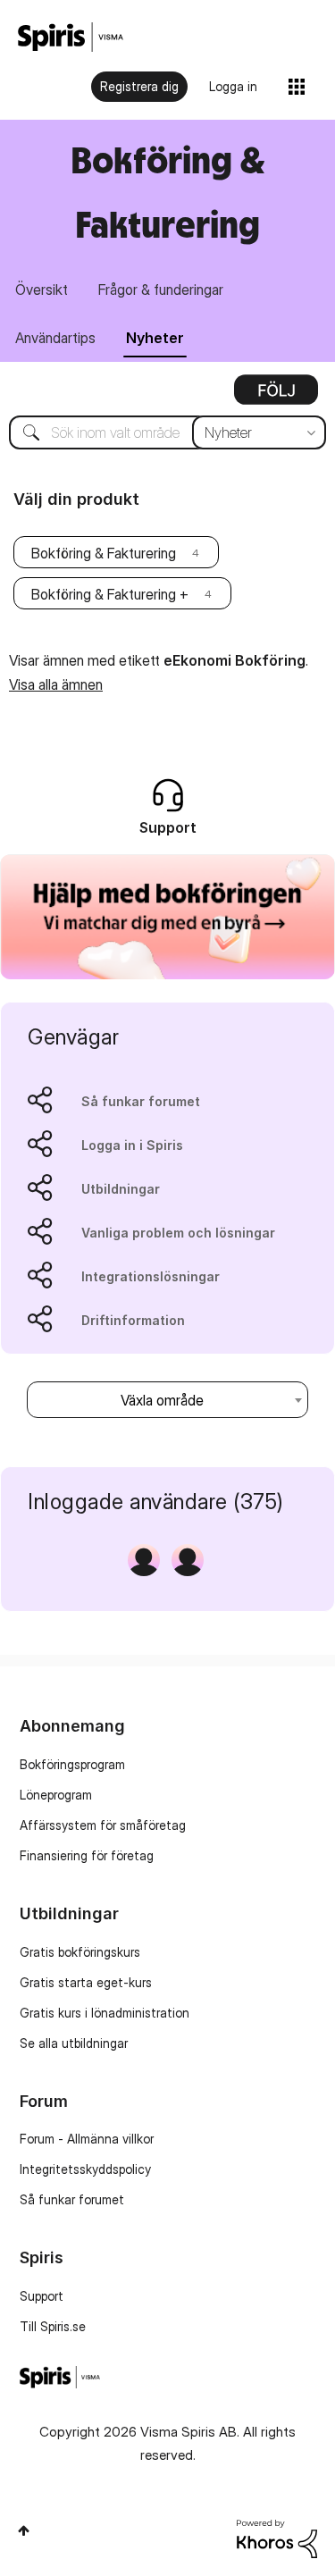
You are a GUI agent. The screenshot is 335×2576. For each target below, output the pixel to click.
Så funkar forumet (141, 1101)
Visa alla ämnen (56, 684)
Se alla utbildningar (74, 2043)
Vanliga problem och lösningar (178, 1233)
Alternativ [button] (276, 396)
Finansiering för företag (87, 1855)
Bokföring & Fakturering (104, 553)
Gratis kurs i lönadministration (105, 2013)
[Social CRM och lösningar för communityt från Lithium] (277, 2537)
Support (42, 2296)
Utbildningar (121, 1189)
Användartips (55, 338)
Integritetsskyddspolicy (85, 2169)
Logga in (233, 86)
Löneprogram (56, 1795)
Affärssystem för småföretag (103, 1825)
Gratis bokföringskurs (80, 1952)
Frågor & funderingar (161, 289)
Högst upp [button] (24, 2530)
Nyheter (155, 338)
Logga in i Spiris (132, 1145)
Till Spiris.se (53, 2326)
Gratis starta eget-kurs (86, 1982)
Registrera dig (139, 86)
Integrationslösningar (151, 1276)
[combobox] (167, 432)
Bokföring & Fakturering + (110, 594)
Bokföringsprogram (72, 1764)
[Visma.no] (71, 37)
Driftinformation (133, 1320)
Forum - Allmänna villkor (87, 2139)
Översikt (42, 289)
